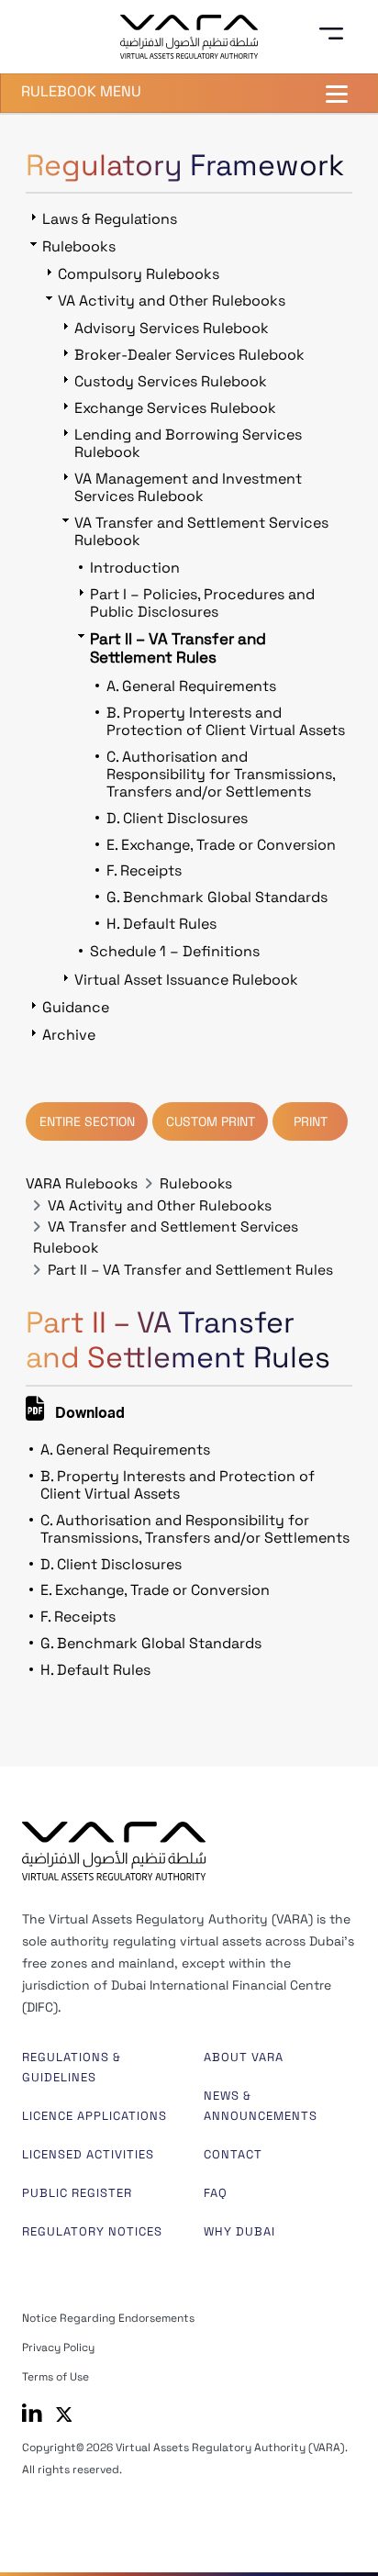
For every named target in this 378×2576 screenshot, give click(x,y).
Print (311, 1121)
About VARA (244, 2057)
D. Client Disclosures (111, 1564)
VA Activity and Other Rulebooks (160, 1206)
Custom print (211, 1121)
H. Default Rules (95, 1670)
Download (88, 1415)
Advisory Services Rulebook (172, 328)
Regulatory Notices (92, 2231)
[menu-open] (338, 34)
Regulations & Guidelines (72, 2067)
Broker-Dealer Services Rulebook (189, 355)
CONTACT (233, 2154)
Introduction (135, 568)
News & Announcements (261, 2106)
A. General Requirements (125, 1450)
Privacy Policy (58, 2347)
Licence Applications (94, 2116)
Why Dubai (239, 2231)
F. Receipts (78, 1617)
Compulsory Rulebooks (139, 274)
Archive (69, 1035)
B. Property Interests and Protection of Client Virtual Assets (178, 1485)
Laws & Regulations (110, 219)
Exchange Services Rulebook (175, 408)
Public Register (77, 2193)
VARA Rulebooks (82, 1184)
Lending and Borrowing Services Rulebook (188, 443)
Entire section (87, 1121)
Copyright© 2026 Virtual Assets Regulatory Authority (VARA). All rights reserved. (185, 2459)
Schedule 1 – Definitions (175, 951)
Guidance (76, 1007)
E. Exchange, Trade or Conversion (155, 1590)
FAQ (216, 2193)
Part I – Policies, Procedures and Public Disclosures (202, 603)
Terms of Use (56, 2377)
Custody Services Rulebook (171, 381)
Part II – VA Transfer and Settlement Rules (190, 1270)
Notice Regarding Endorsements (108, 2318)
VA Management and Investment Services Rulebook (188, 487)
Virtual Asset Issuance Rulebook (186, 980)
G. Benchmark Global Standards (151, 1643)
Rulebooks (196, 1184)
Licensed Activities (88, 2154)
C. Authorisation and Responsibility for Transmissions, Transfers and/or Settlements (195, 1529)
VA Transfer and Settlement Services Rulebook (201, 531)
